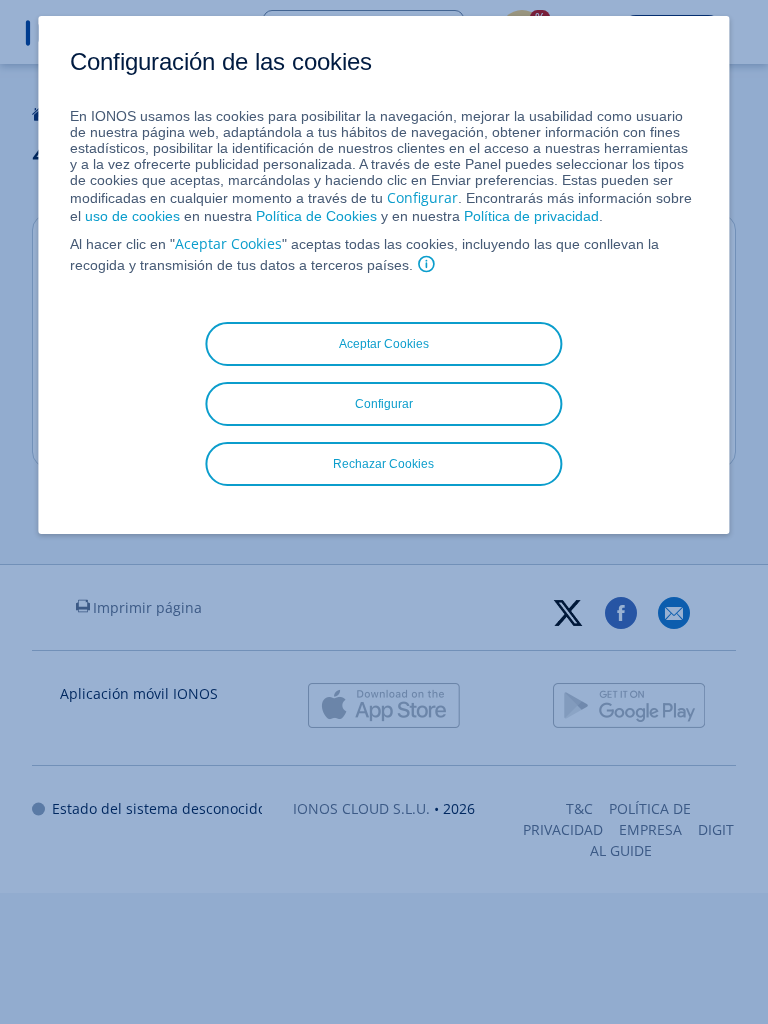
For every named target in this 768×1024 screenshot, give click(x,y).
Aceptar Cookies (228, 243)
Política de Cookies (316, 216)
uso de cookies (130, 216)
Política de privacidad (531, 216)
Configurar (422, 197)
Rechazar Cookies (383, 464)
